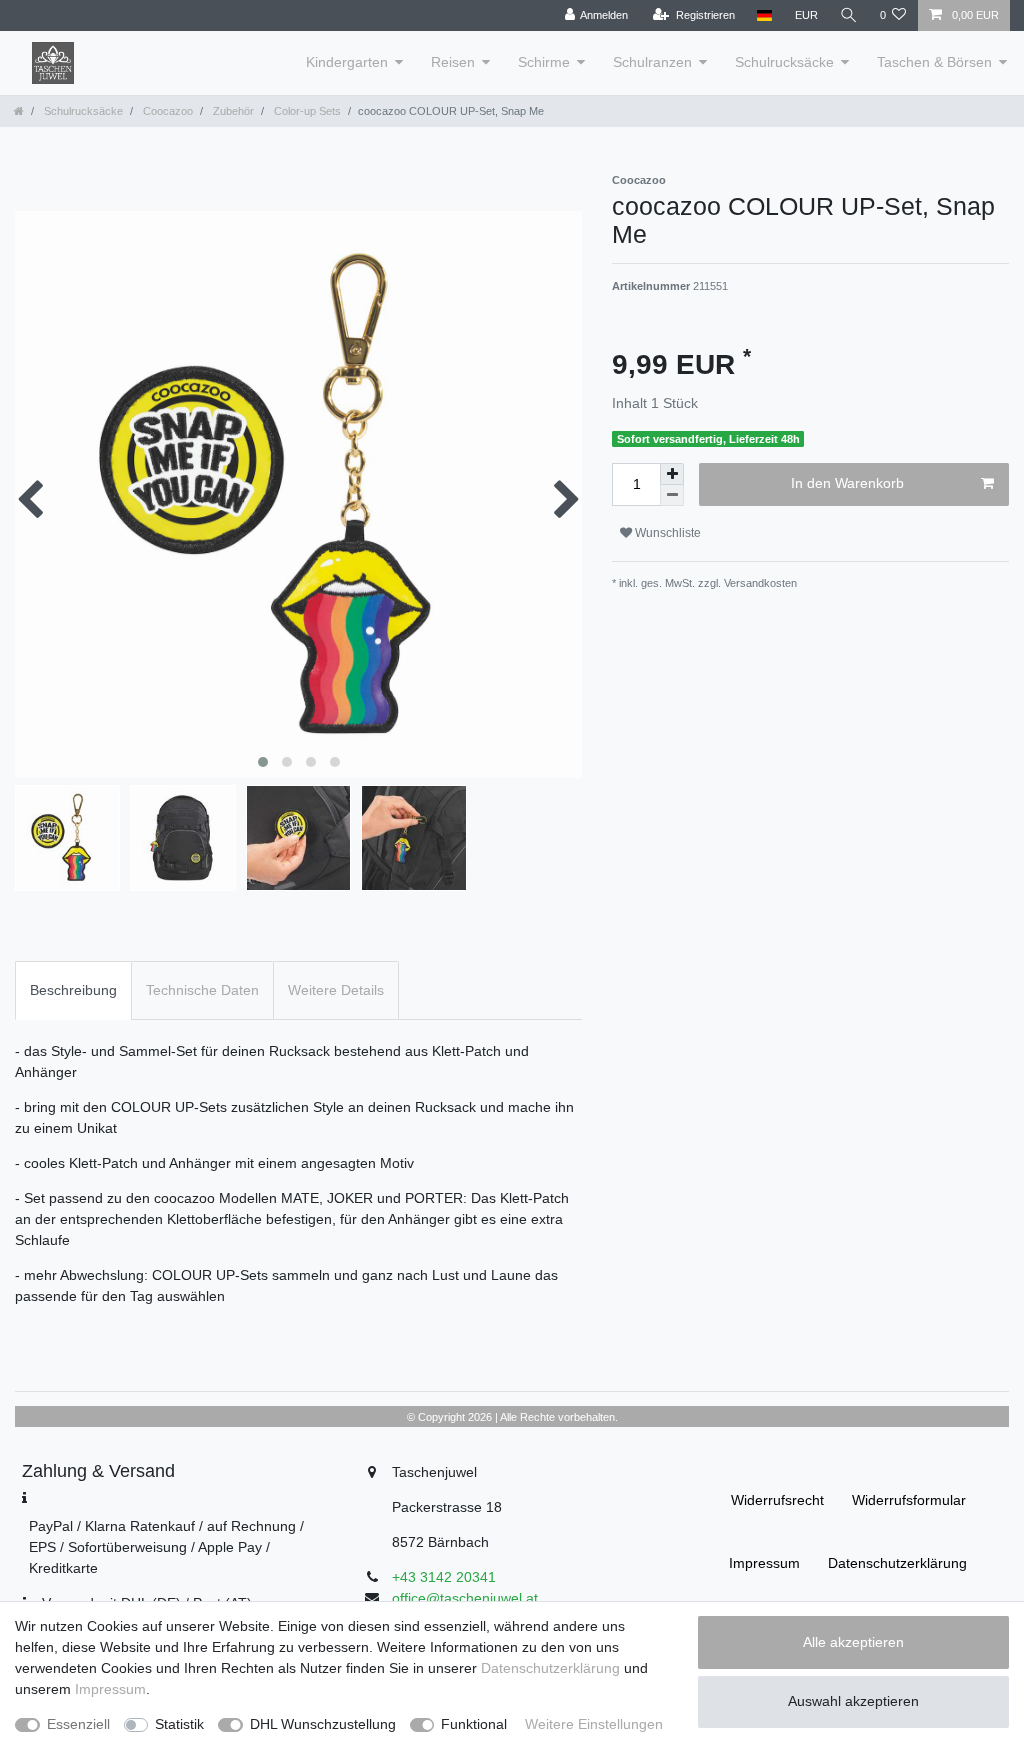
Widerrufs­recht (777, 1500)
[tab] (73, 990)
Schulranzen (652, 62)
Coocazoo (166, 111)
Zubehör (232, 111)
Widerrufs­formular (909, 1500)
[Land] (764, 15)
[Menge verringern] (672, 495)
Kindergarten (347, 62)
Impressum (764, 1563)
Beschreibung (73, 990)
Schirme (544, 62)
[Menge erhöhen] (672, 474)
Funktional (474, 1724)
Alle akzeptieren (853, 1642)
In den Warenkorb (847, 483)
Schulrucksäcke (784, 62)
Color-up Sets (306, 111)
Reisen (453, 62)
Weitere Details (336, 990)
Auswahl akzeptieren (853, 1701)
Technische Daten (202, 990)
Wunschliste (666, 533)
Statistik (179, 1724)
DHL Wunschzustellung (323, 1724)
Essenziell (78, 1724)
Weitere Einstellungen (594, 1724)
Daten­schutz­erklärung (897, 1563)
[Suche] (849, 15)
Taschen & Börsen (934, 62)
